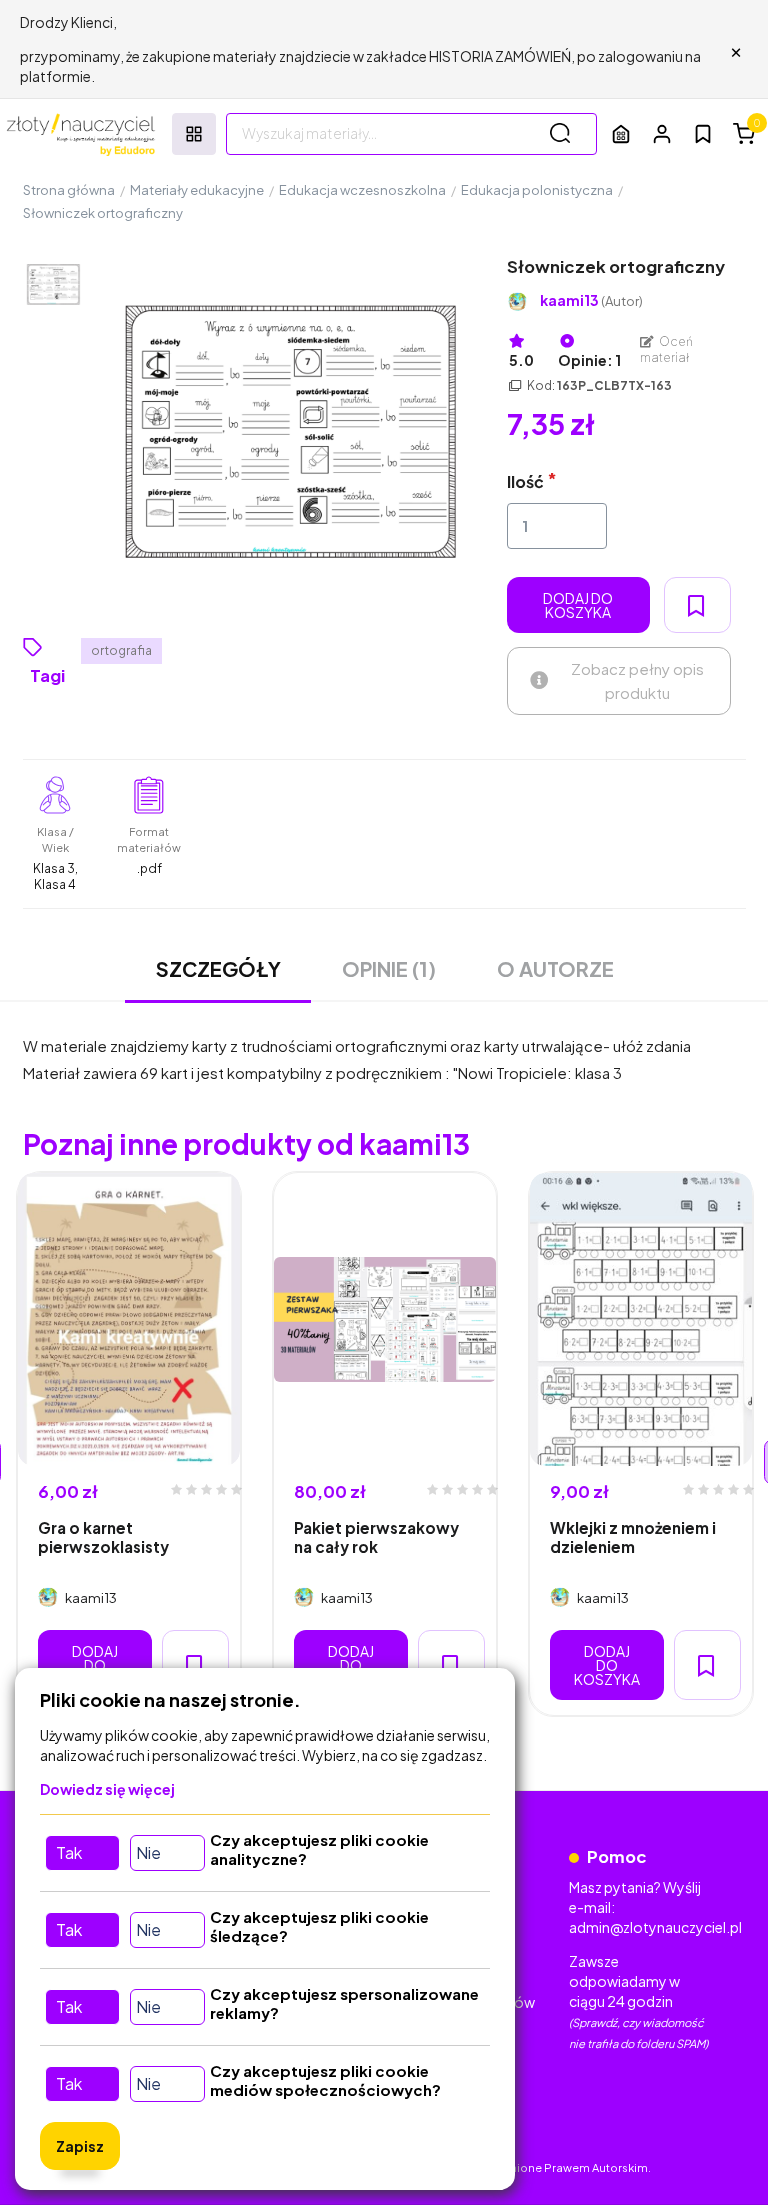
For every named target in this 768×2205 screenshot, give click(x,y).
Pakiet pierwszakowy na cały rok (376, 1537)
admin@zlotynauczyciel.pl (655, 1927)
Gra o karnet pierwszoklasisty (103, 1537)
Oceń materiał (667, 349)
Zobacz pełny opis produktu (637, 680)
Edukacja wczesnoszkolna (362, 190)
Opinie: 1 (589, 360)
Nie (148, 1852)
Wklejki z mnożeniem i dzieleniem (633, 1537)
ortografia (121, 650)
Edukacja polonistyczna (537, 190)
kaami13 (591, 300)
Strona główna (69, 190)
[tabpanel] (129, 1444)
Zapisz (80, 2146)
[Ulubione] (703, 134)
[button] (662, 133)
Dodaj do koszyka (578, 605)
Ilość (525, 481)
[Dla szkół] (621, 133)
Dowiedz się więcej (107, 1789)
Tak (69, 1852)
